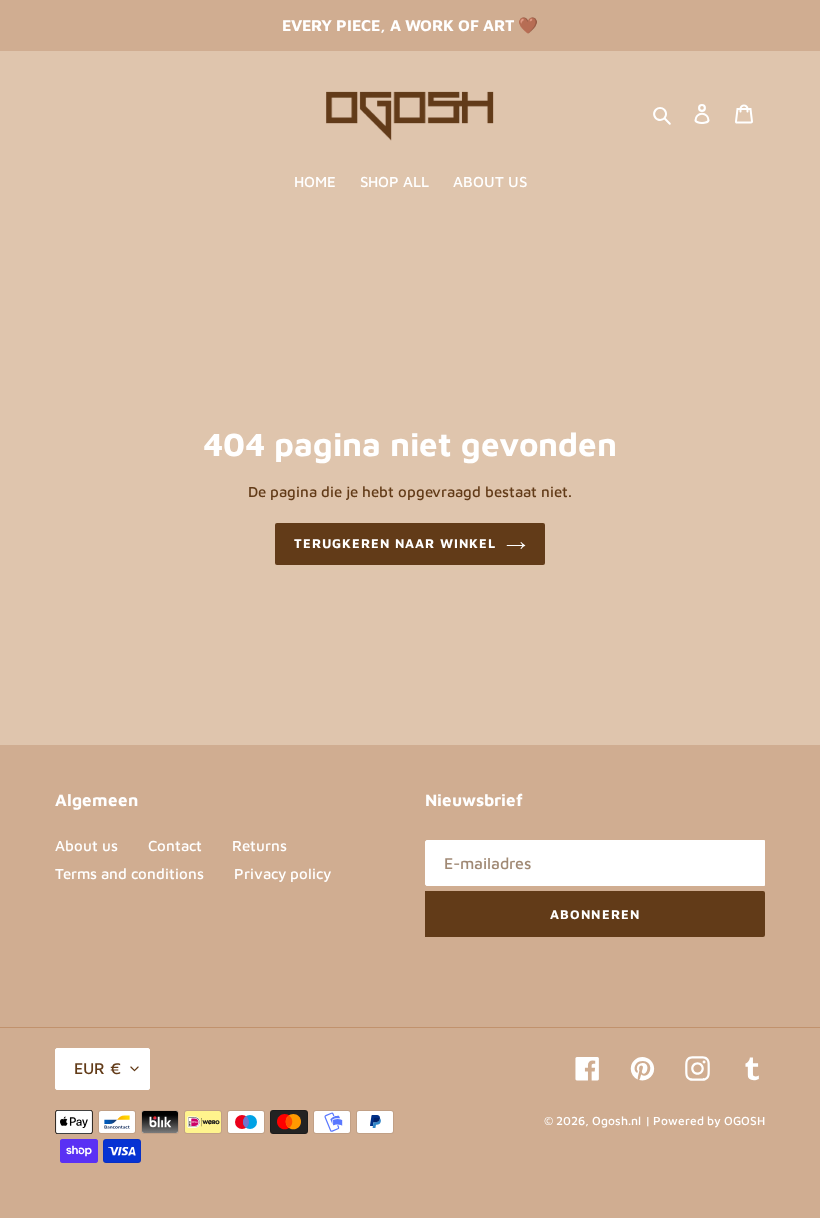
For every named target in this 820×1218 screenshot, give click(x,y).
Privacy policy (282, 873)
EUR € (97, 1068)
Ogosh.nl (616, 1120)
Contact (175, 845)
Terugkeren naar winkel (395, 543)
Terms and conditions (129, 873)
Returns (259, 845)
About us (86, 845)
